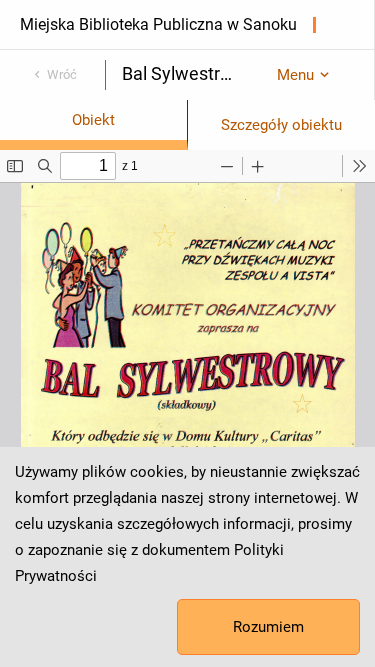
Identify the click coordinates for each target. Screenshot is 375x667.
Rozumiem (268, 627)
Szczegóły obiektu (281, 125)
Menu (295, 75)
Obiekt (93, 120)
